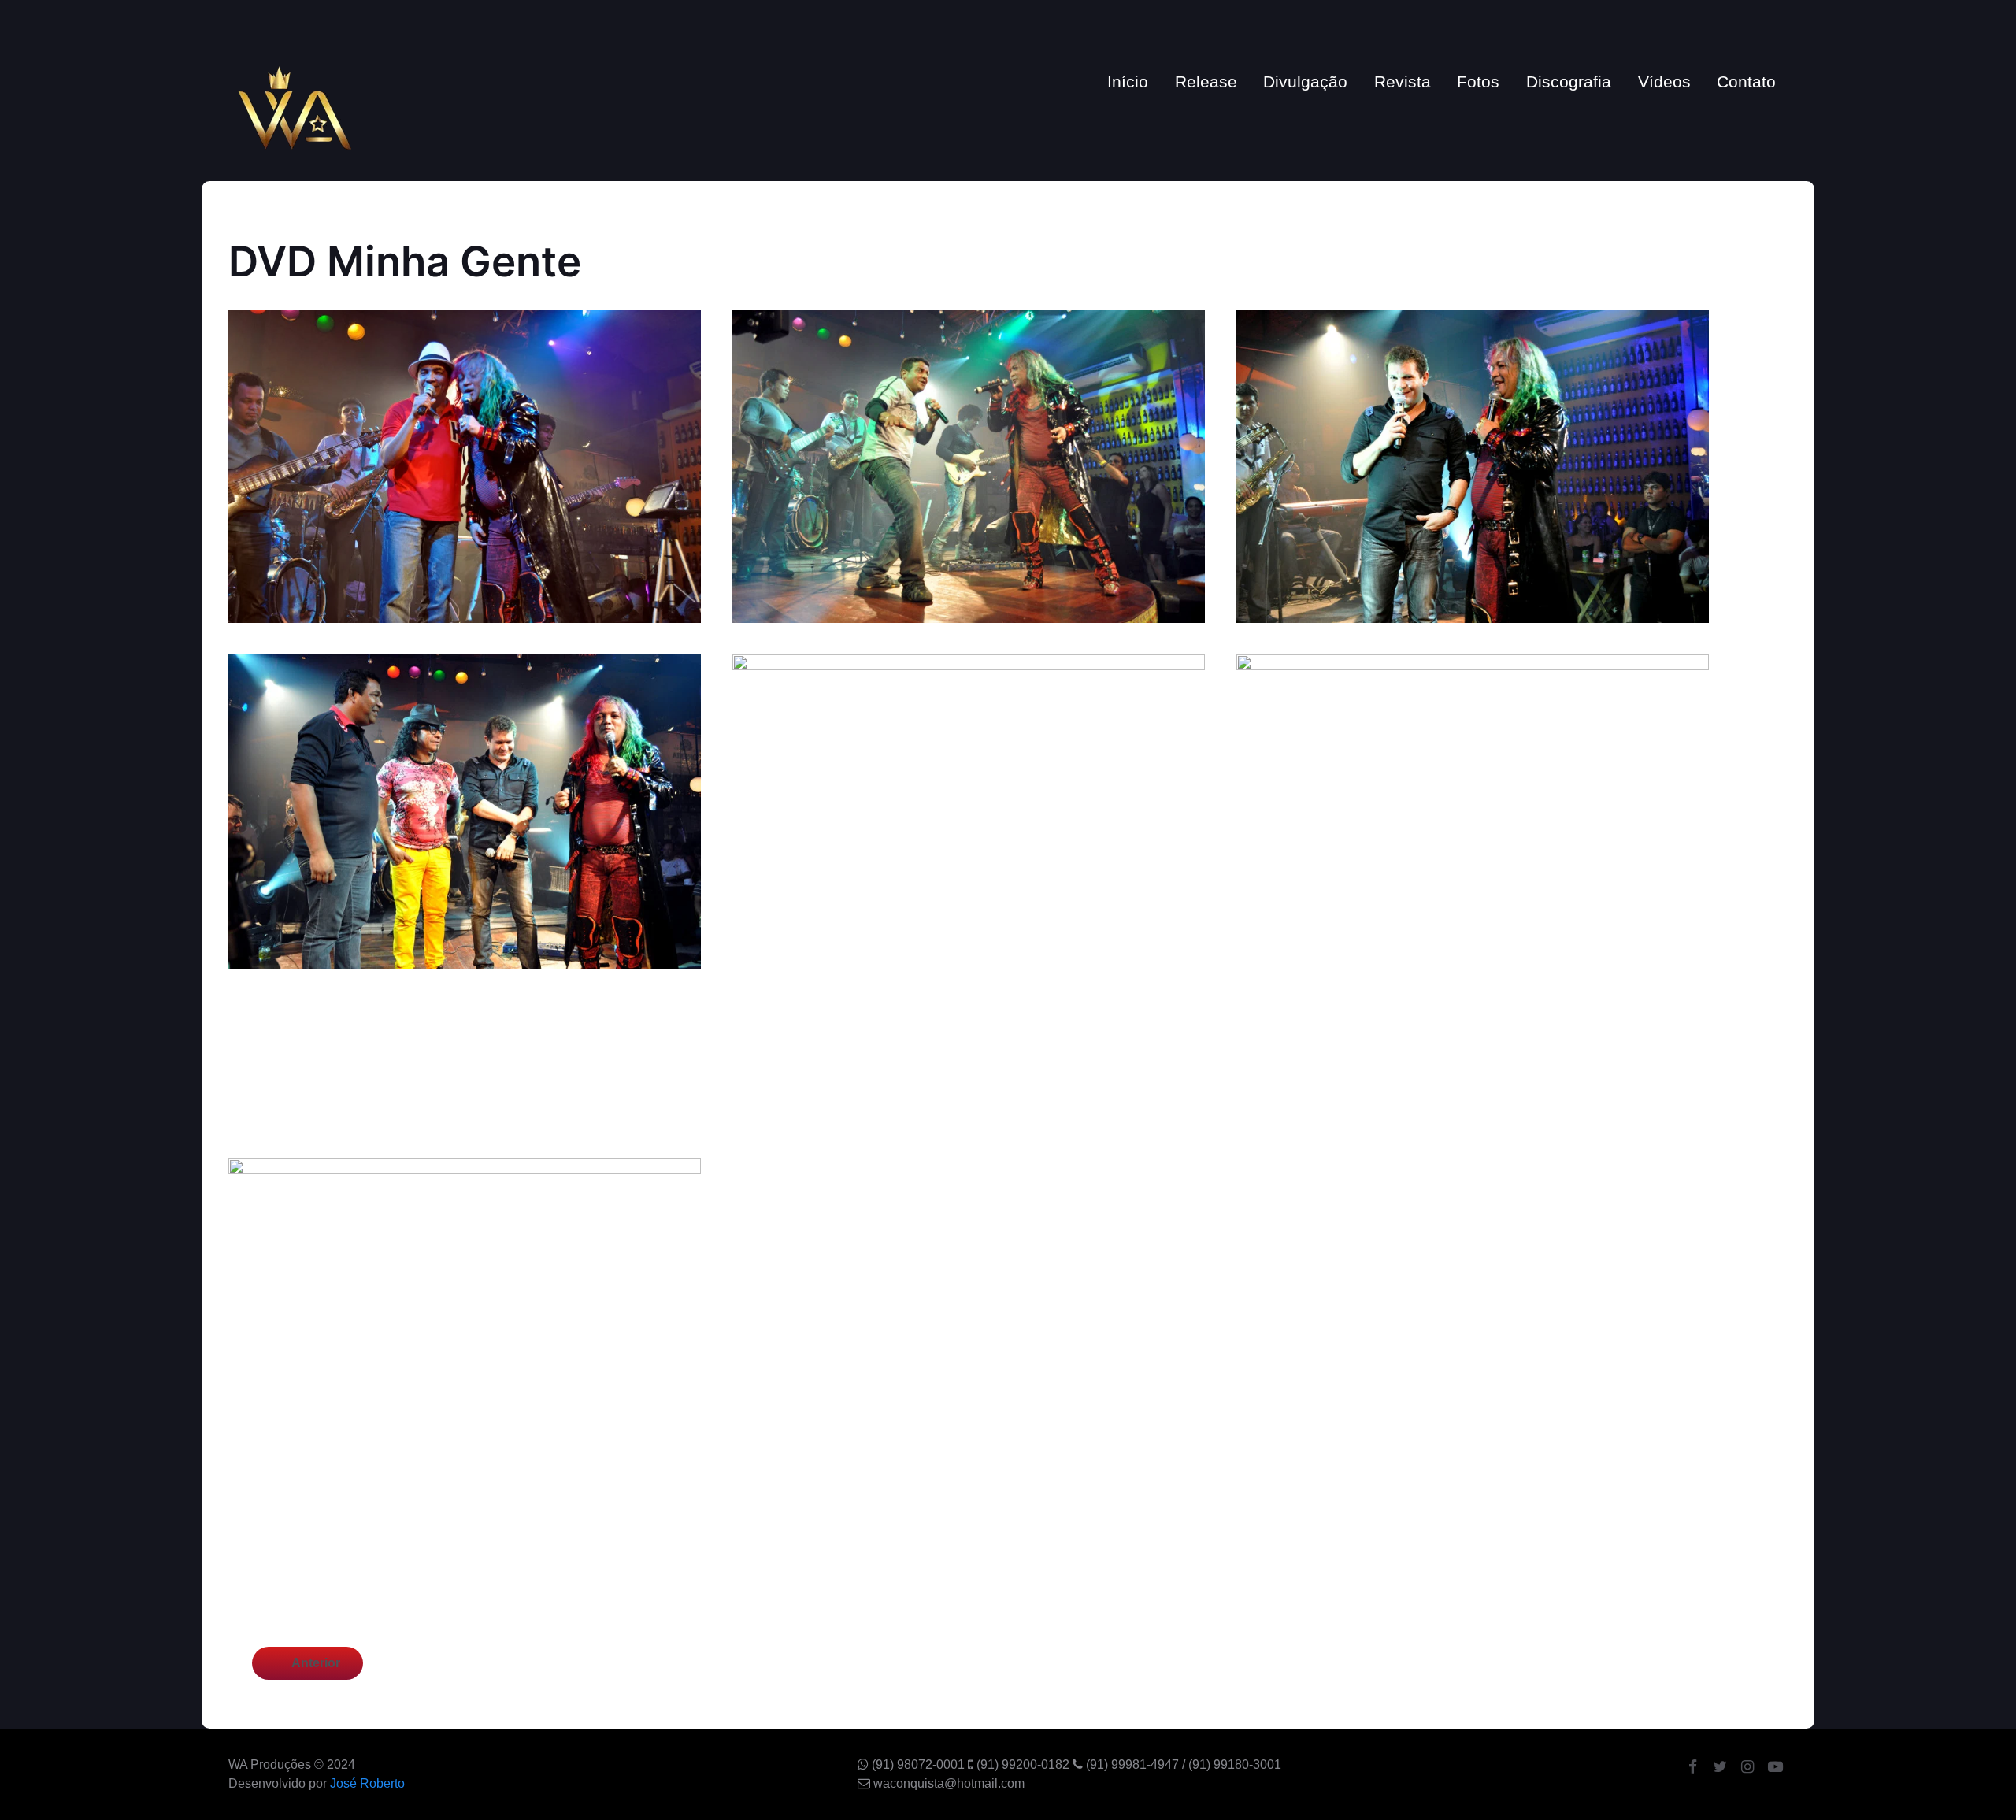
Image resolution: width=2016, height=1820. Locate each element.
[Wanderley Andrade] (295, 106)
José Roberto (367, 1783)
